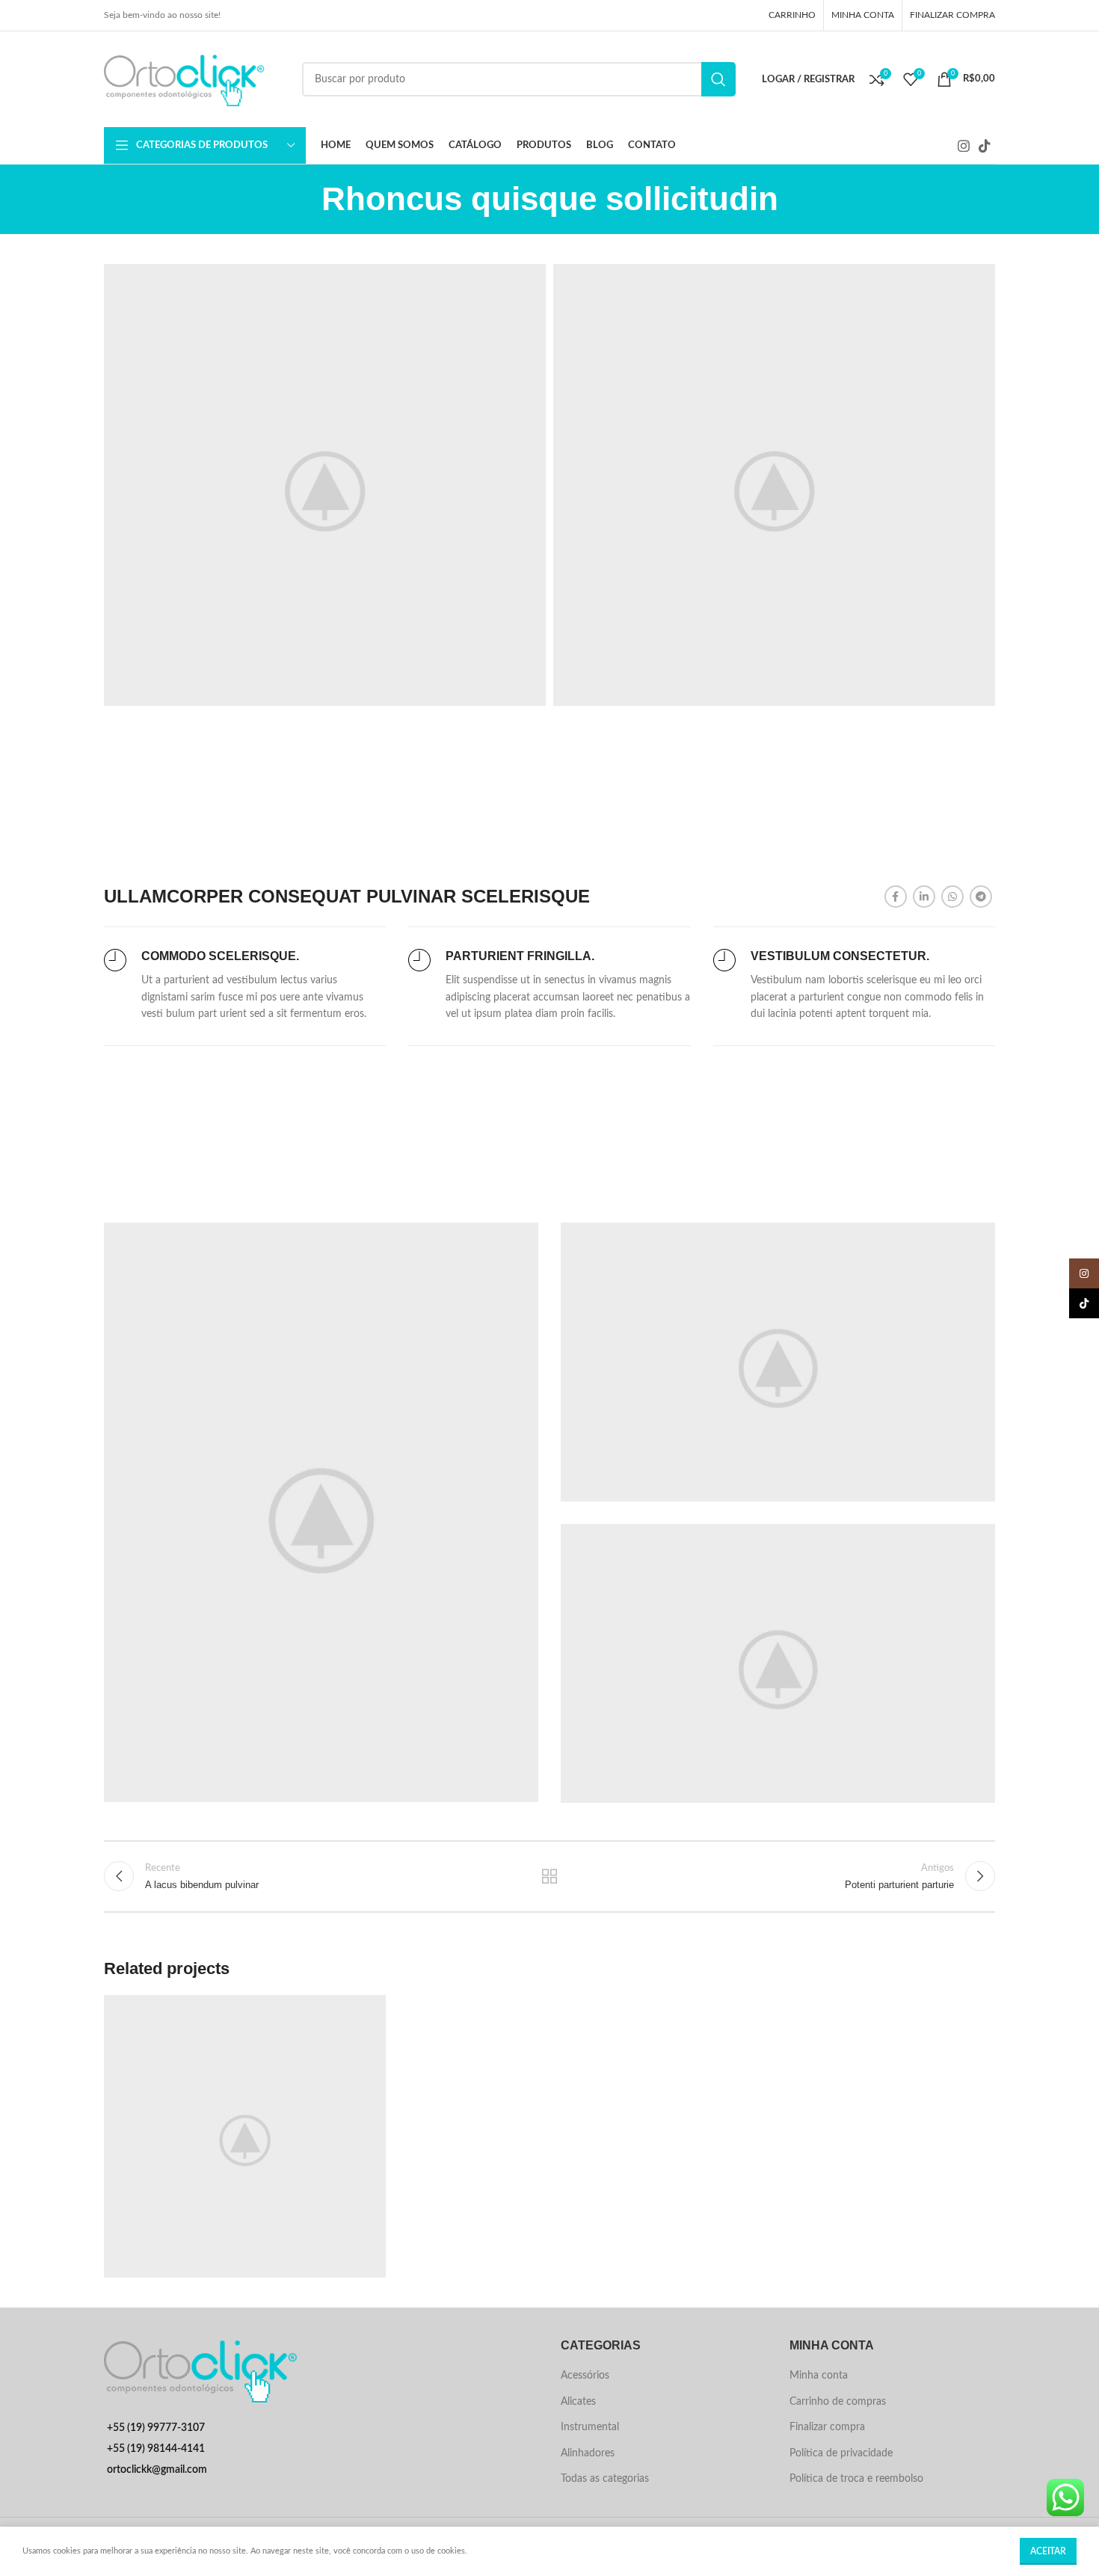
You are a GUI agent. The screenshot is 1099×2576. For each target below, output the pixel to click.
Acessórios (585, 2376)
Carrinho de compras (838, 2402)
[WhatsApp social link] (952, 897)
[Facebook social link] (896, 897)
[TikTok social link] (985, 146)
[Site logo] (196, 79)
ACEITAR (1048, 2551)
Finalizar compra (827, 2427)
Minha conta (819, 2376)
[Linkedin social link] (924, 897)
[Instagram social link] (964, 146)
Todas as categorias (605, 2479)
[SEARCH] (718, 79)
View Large (367, 2012)
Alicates (578, 2402)
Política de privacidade (841, 2453)
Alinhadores (588, 2453)
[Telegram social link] (981, 897)
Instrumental (590, 2427)
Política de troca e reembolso (856, 2479)
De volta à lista (550, 1876)
